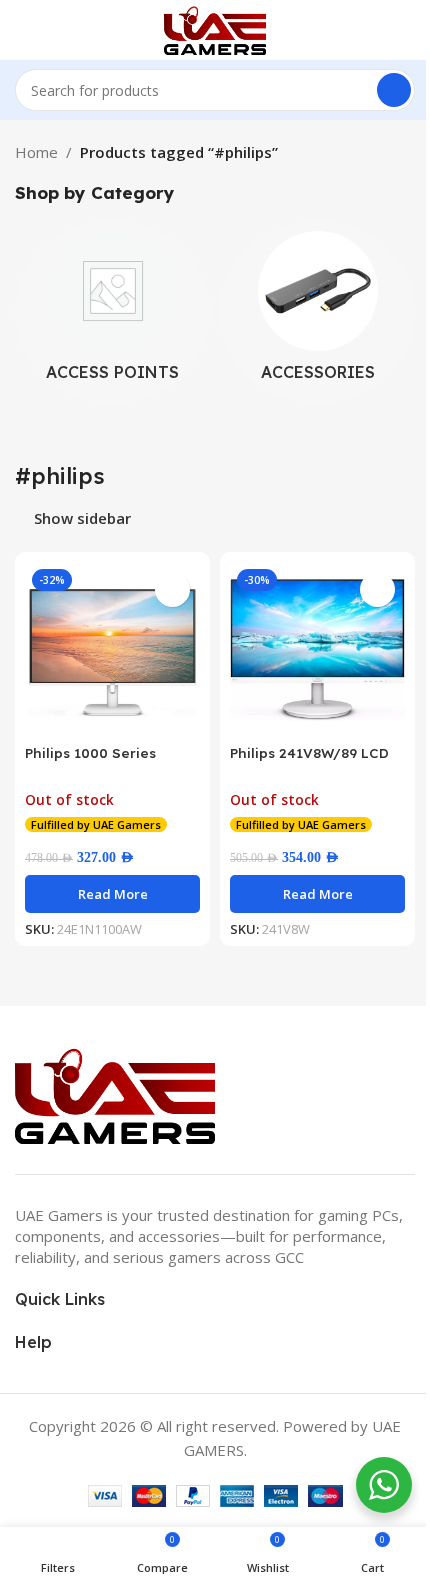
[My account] (407, 30)
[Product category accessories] (317, 312)
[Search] (394, 90)
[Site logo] (215, 28)
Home (36, 152)
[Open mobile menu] (23, 30)
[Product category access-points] (112, 312)
